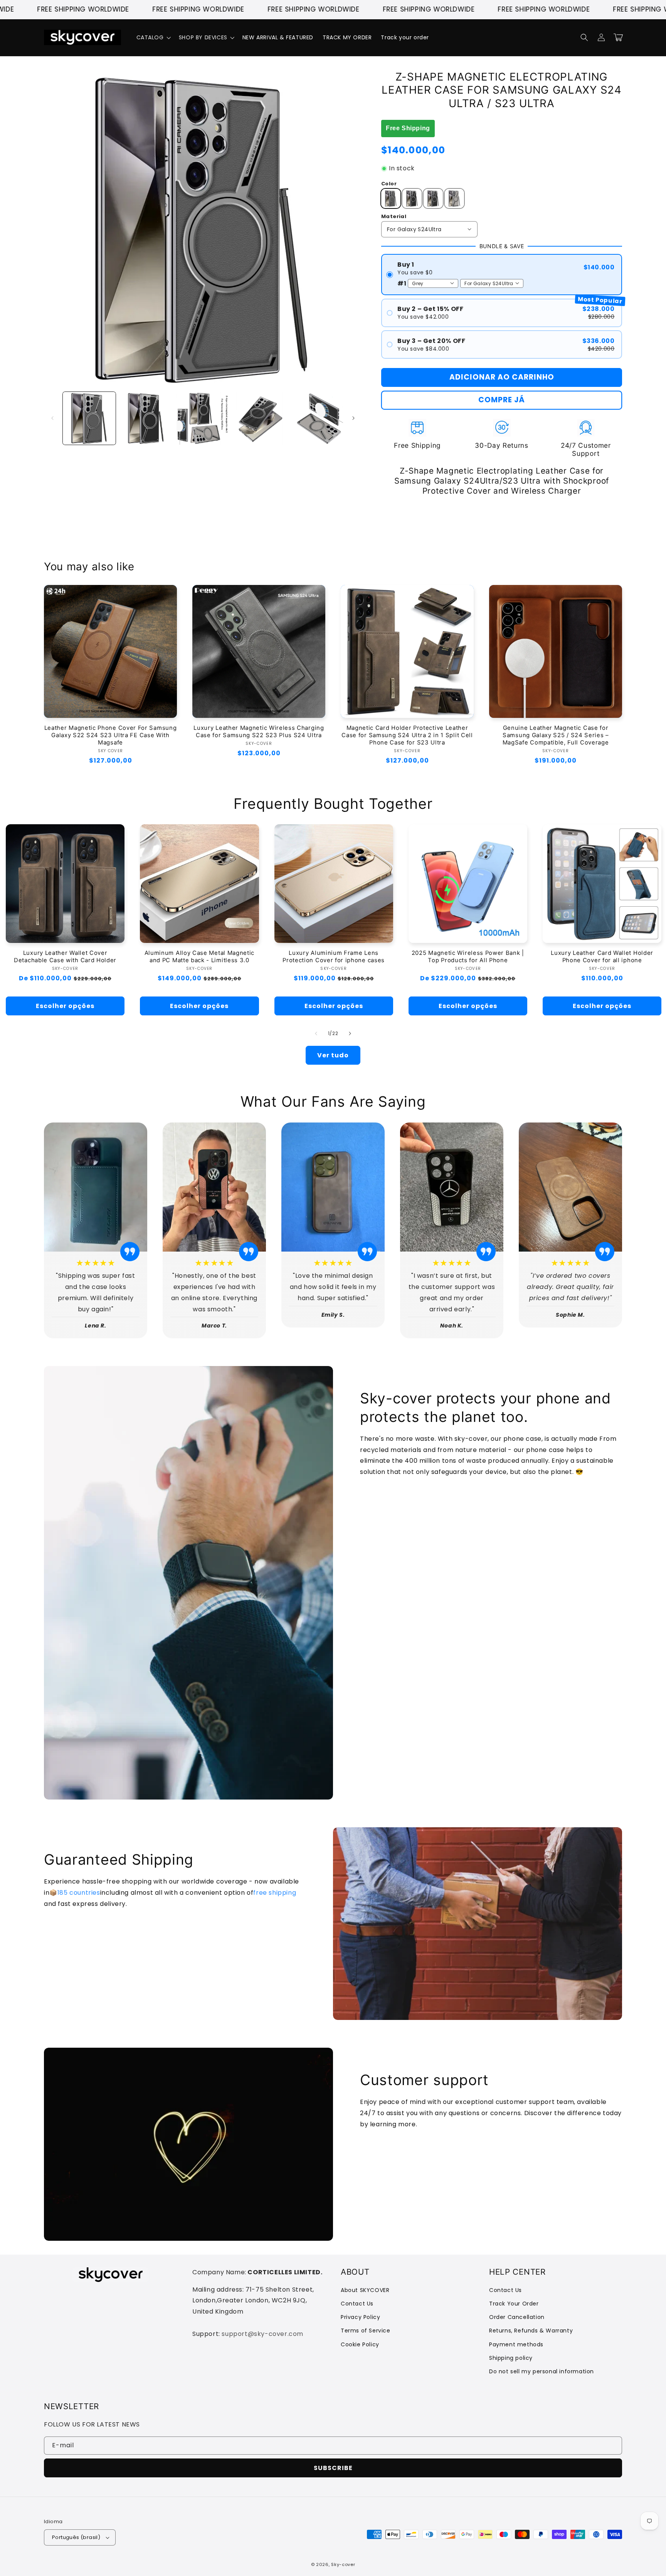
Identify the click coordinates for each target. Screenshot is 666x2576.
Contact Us (357, 2304)
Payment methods (516, 2344)
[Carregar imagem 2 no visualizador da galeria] (146, 418)
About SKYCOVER (365, 2290)
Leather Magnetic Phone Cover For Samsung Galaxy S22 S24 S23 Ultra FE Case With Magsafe (111, 735)
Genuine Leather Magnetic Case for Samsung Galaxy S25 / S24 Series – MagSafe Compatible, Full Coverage (556, 735)
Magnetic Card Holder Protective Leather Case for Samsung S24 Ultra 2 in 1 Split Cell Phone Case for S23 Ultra (407, 735)
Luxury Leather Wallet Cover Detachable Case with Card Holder (65, 957)
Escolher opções (65, 1006)
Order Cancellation (517, 2317)
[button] (153, 37)
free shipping (275, 1893)
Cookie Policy (360, 2344)
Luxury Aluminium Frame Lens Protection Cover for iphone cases (334, 957)
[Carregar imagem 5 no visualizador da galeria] (317, 418)
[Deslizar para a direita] (353, 418)
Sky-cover (343, 2564)
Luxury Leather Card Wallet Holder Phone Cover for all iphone (602, 957)
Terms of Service (366, 2331)
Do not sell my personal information (542, 2371)
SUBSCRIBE (333, 2468)
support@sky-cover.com (262, 2334)
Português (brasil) (76, 2537)
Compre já (502, 400)
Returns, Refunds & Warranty (531, 2331)
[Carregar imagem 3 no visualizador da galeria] (203, 418)
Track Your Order (514, 2304)
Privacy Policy (360, 2317)
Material (394, 216)
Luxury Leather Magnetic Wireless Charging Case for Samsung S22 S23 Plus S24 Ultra (259, 732)
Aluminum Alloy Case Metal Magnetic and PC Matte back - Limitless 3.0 (199, 957)
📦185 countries (75, 1893)
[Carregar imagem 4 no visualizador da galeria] (260, 418)
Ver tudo (333, 1055)
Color (389, 184)
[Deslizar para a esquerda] (52, 418)
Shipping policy (511, 2358)
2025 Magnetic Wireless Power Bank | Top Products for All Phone (468, 957)
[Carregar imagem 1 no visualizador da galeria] (89, 418)
